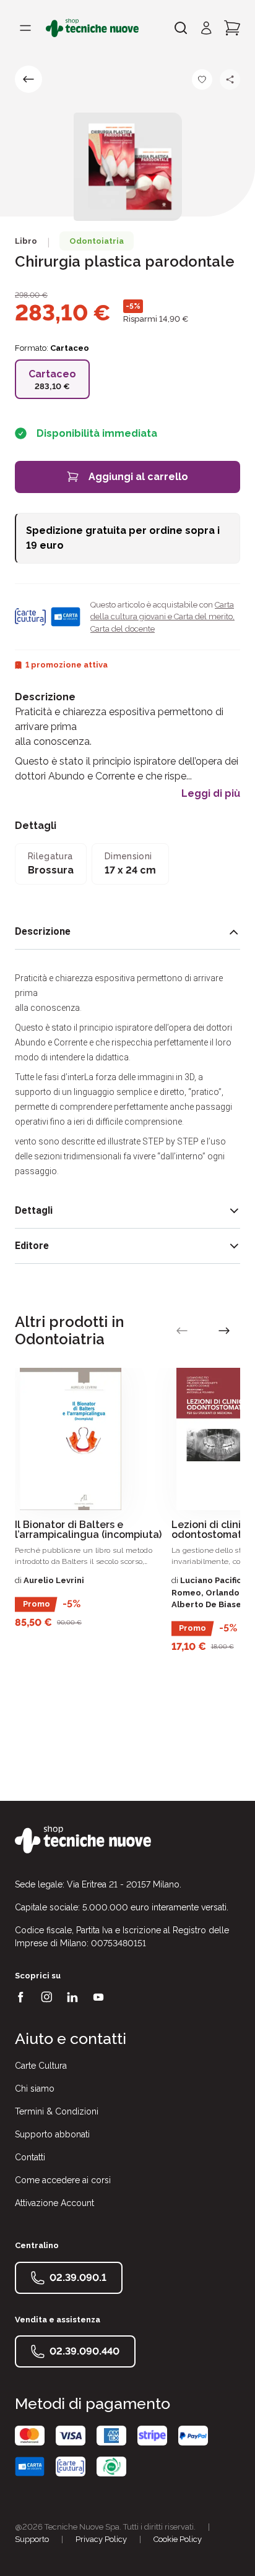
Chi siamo (35, 2089)
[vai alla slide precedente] (182, 1331)
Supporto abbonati (52, 2134)
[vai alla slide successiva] (224, 1331)
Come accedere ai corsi (63, 2180)
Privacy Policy (101, 2539)
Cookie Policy (178, 2539)
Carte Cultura (41, 2066)
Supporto (32, 2539)
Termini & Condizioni (57, 2111)
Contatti (30, 2157)
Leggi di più (211, 794)
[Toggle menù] (25, 28)
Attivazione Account (54, 2203)
